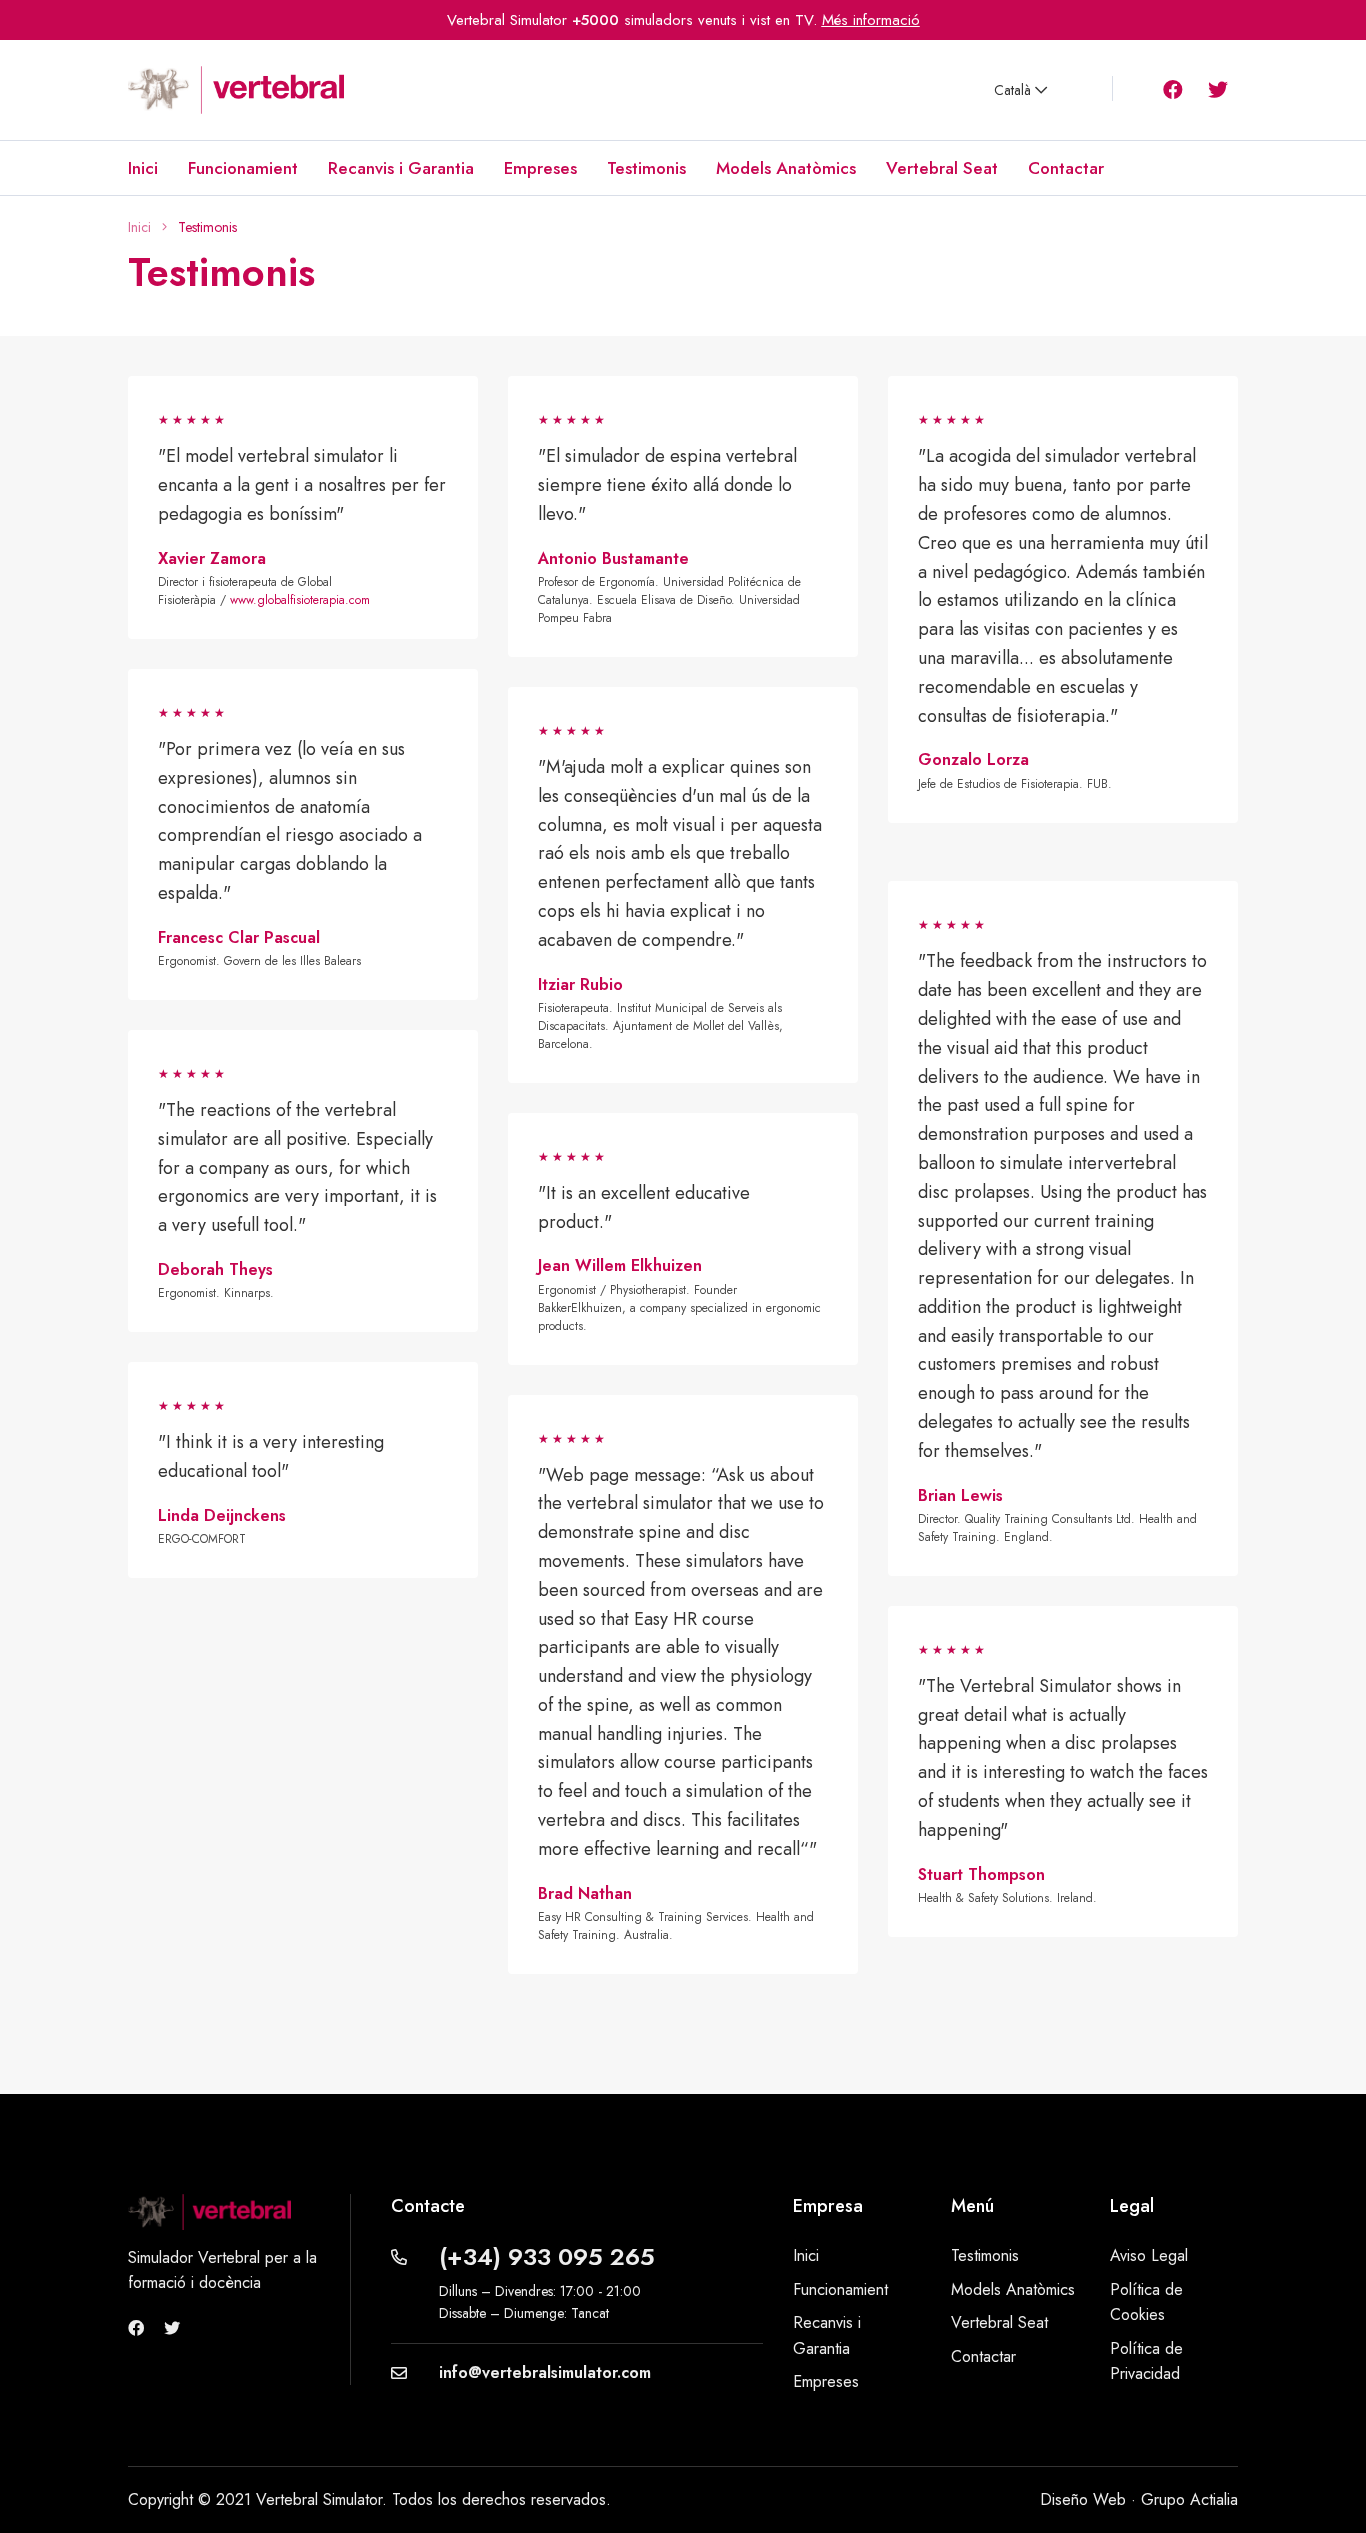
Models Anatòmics (786, 168)
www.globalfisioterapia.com (300, 600)
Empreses (540, 168)
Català (1014, 90)
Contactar (1066, 168)
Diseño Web (1083, 2499)
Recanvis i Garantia (401, 168)
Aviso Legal (1149, 2255)
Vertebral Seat (942, 168)
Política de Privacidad (1146, 2361)
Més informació (871, 20)
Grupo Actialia (1189, 2499)
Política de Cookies (1146, 2302)
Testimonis (646, 168)
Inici (143, 168)
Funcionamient (243, 168)
